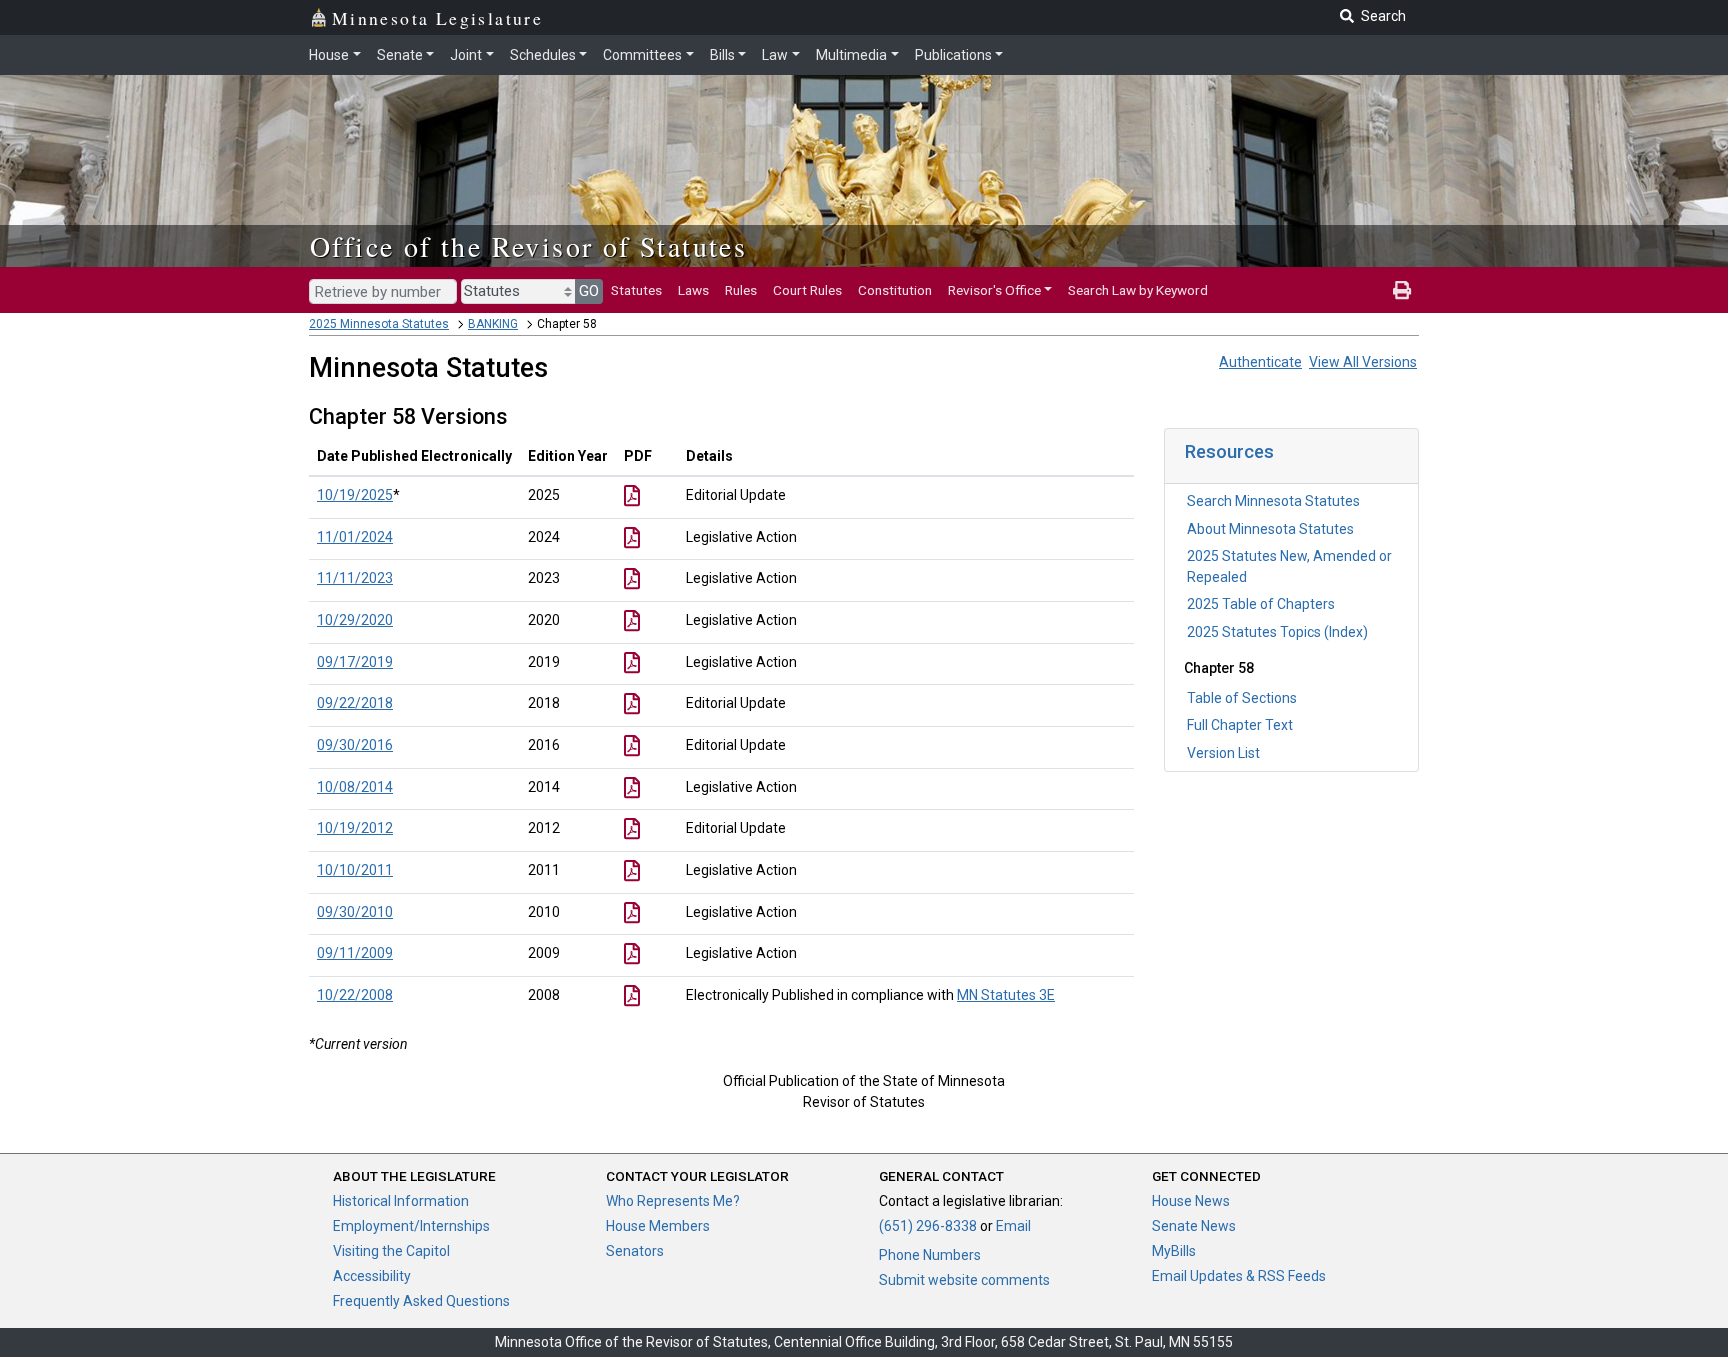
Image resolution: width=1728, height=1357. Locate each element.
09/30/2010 (355, 912)
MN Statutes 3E (1006, 995)
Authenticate (1260, 362)
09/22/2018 (355, 703)
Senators (635, 1251)
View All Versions (1363, 362)
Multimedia (851, 55)
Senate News (1194, 1226)
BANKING (493, 324)
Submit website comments (964, 1280)
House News (1191, 1201)
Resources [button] (1229, 451)
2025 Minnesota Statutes (379, 324)
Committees (642, 55)
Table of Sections (1242, 698)
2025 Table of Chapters (1261, 604)
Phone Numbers (930, 1255)
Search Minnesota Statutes (1273, 501)
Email (1013, 1226)
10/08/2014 (355, 787)
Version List (1223, 753)
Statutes (636, 290)
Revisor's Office (994, 290)
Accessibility (372, 1276)
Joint (466, 55)
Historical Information (401, 1201)
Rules (741, 290)
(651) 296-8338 (928, 1226)
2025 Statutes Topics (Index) (1277, 632)
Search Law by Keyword (1138, 290)
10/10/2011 (355, 870)
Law (775, 55)
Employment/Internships (411, 1226)
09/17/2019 (355, 662)
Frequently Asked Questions (421, 1301)
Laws (693, 290)
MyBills (1174, 1251)
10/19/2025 (355, 495)
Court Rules (807, 290)
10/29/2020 (355, 620)
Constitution (895, 290)
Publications (953, 55)
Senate (400, 55)
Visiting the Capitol (391, 1251)
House (329, 55)
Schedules (543, 55)
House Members (658, 1226)
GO (589, 291)
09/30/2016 (355, 745)
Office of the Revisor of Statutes (528, 246)
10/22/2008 (355, 995)
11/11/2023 (355, 578)
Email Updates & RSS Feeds (1239, 1276)
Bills (722, 55)
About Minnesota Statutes (1270, 529)
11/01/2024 (355, 537)
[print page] (1402, 290)
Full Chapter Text (1240, 725)
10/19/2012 (355, 828)
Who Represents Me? (673, 1201)
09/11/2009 (355, 953)
